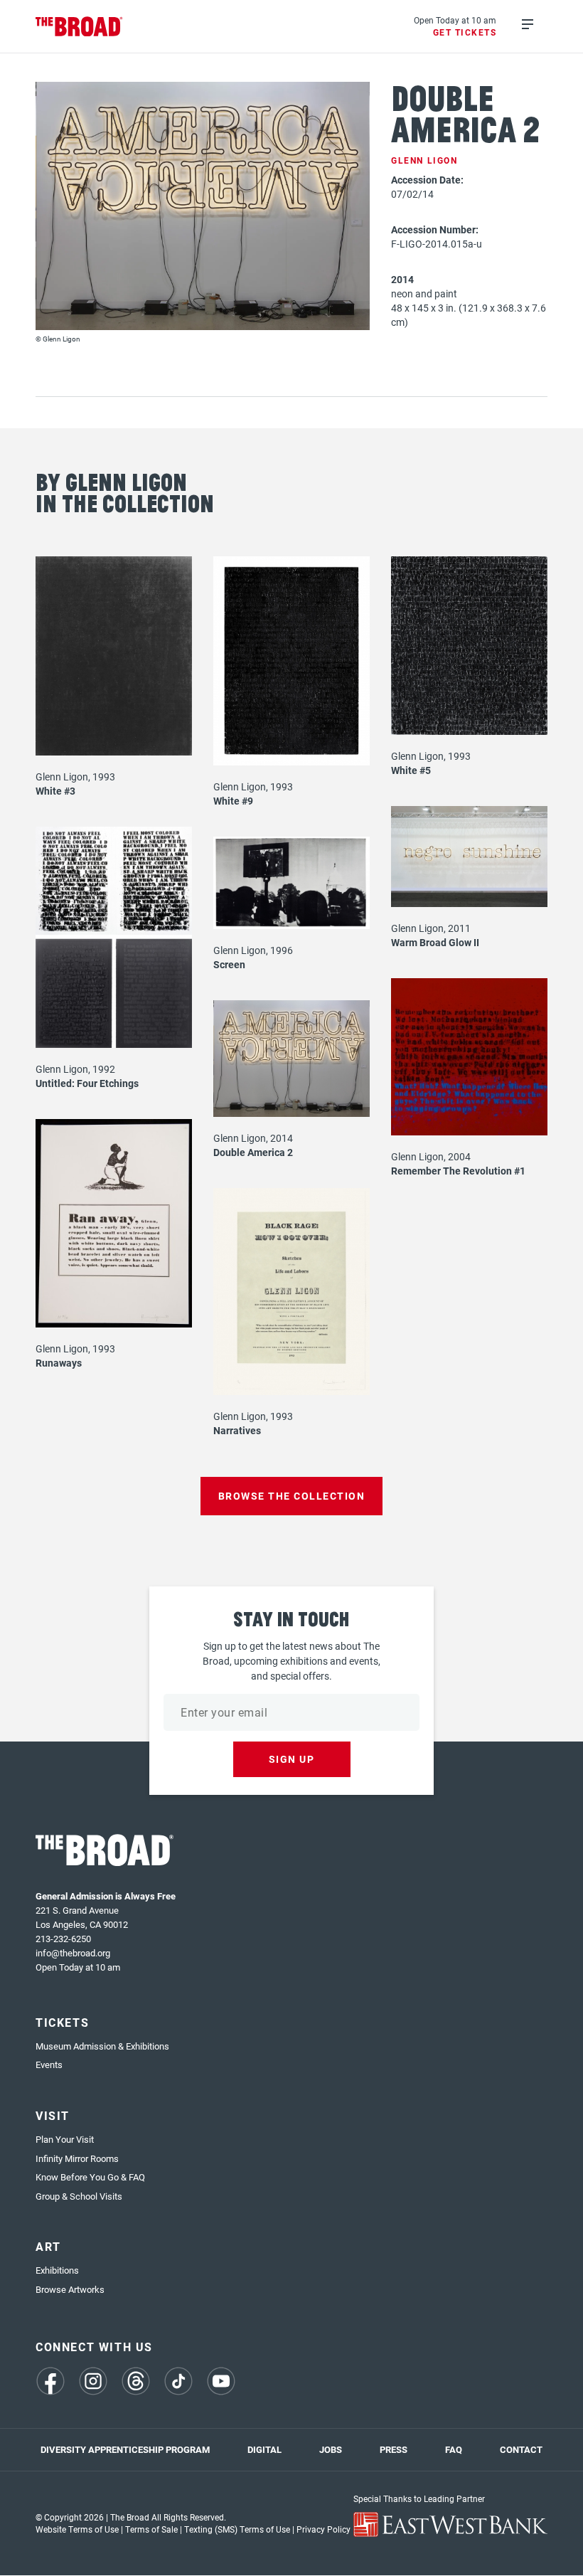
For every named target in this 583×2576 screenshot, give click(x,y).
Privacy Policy (323, 2529)
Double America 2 (253, 1152)
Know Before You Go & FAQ (90, 2177)
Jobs (331, 2449)
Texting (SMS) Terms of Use (237, 2529)
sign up (292, 1759)
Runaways (59, 1363)
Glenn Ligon (424, 160)
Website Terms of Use (77, 2529)
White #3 (55, 791)
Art (48, 2246)
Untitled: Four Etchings (87, 1083)
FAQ (454, 2449)
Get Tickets (465, 32)
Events (49, 2064)
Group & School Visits (79, 2196)
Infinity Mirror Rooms (77, 2158)
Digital (264, 2449)
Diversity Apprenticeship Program (125, 2449)
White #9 (233, 801)
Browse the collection (292, 1496)
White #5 (411, 770)
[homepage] (79, 27)
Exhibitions (57, 2270)
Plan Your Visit (65, 2139)
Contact (521, 2449)
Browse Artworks (70, 2289)
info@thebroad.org (73, 1953)
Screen (229, 964)
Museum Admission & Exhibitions (102, 2046)
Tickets (62, 2022)
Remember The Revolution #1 (458, 1171)
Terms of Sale (151, 2529)
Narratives (237, 1430)
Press (394, 2449)
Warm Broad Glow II (435, 942)
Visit (53, 2115)
